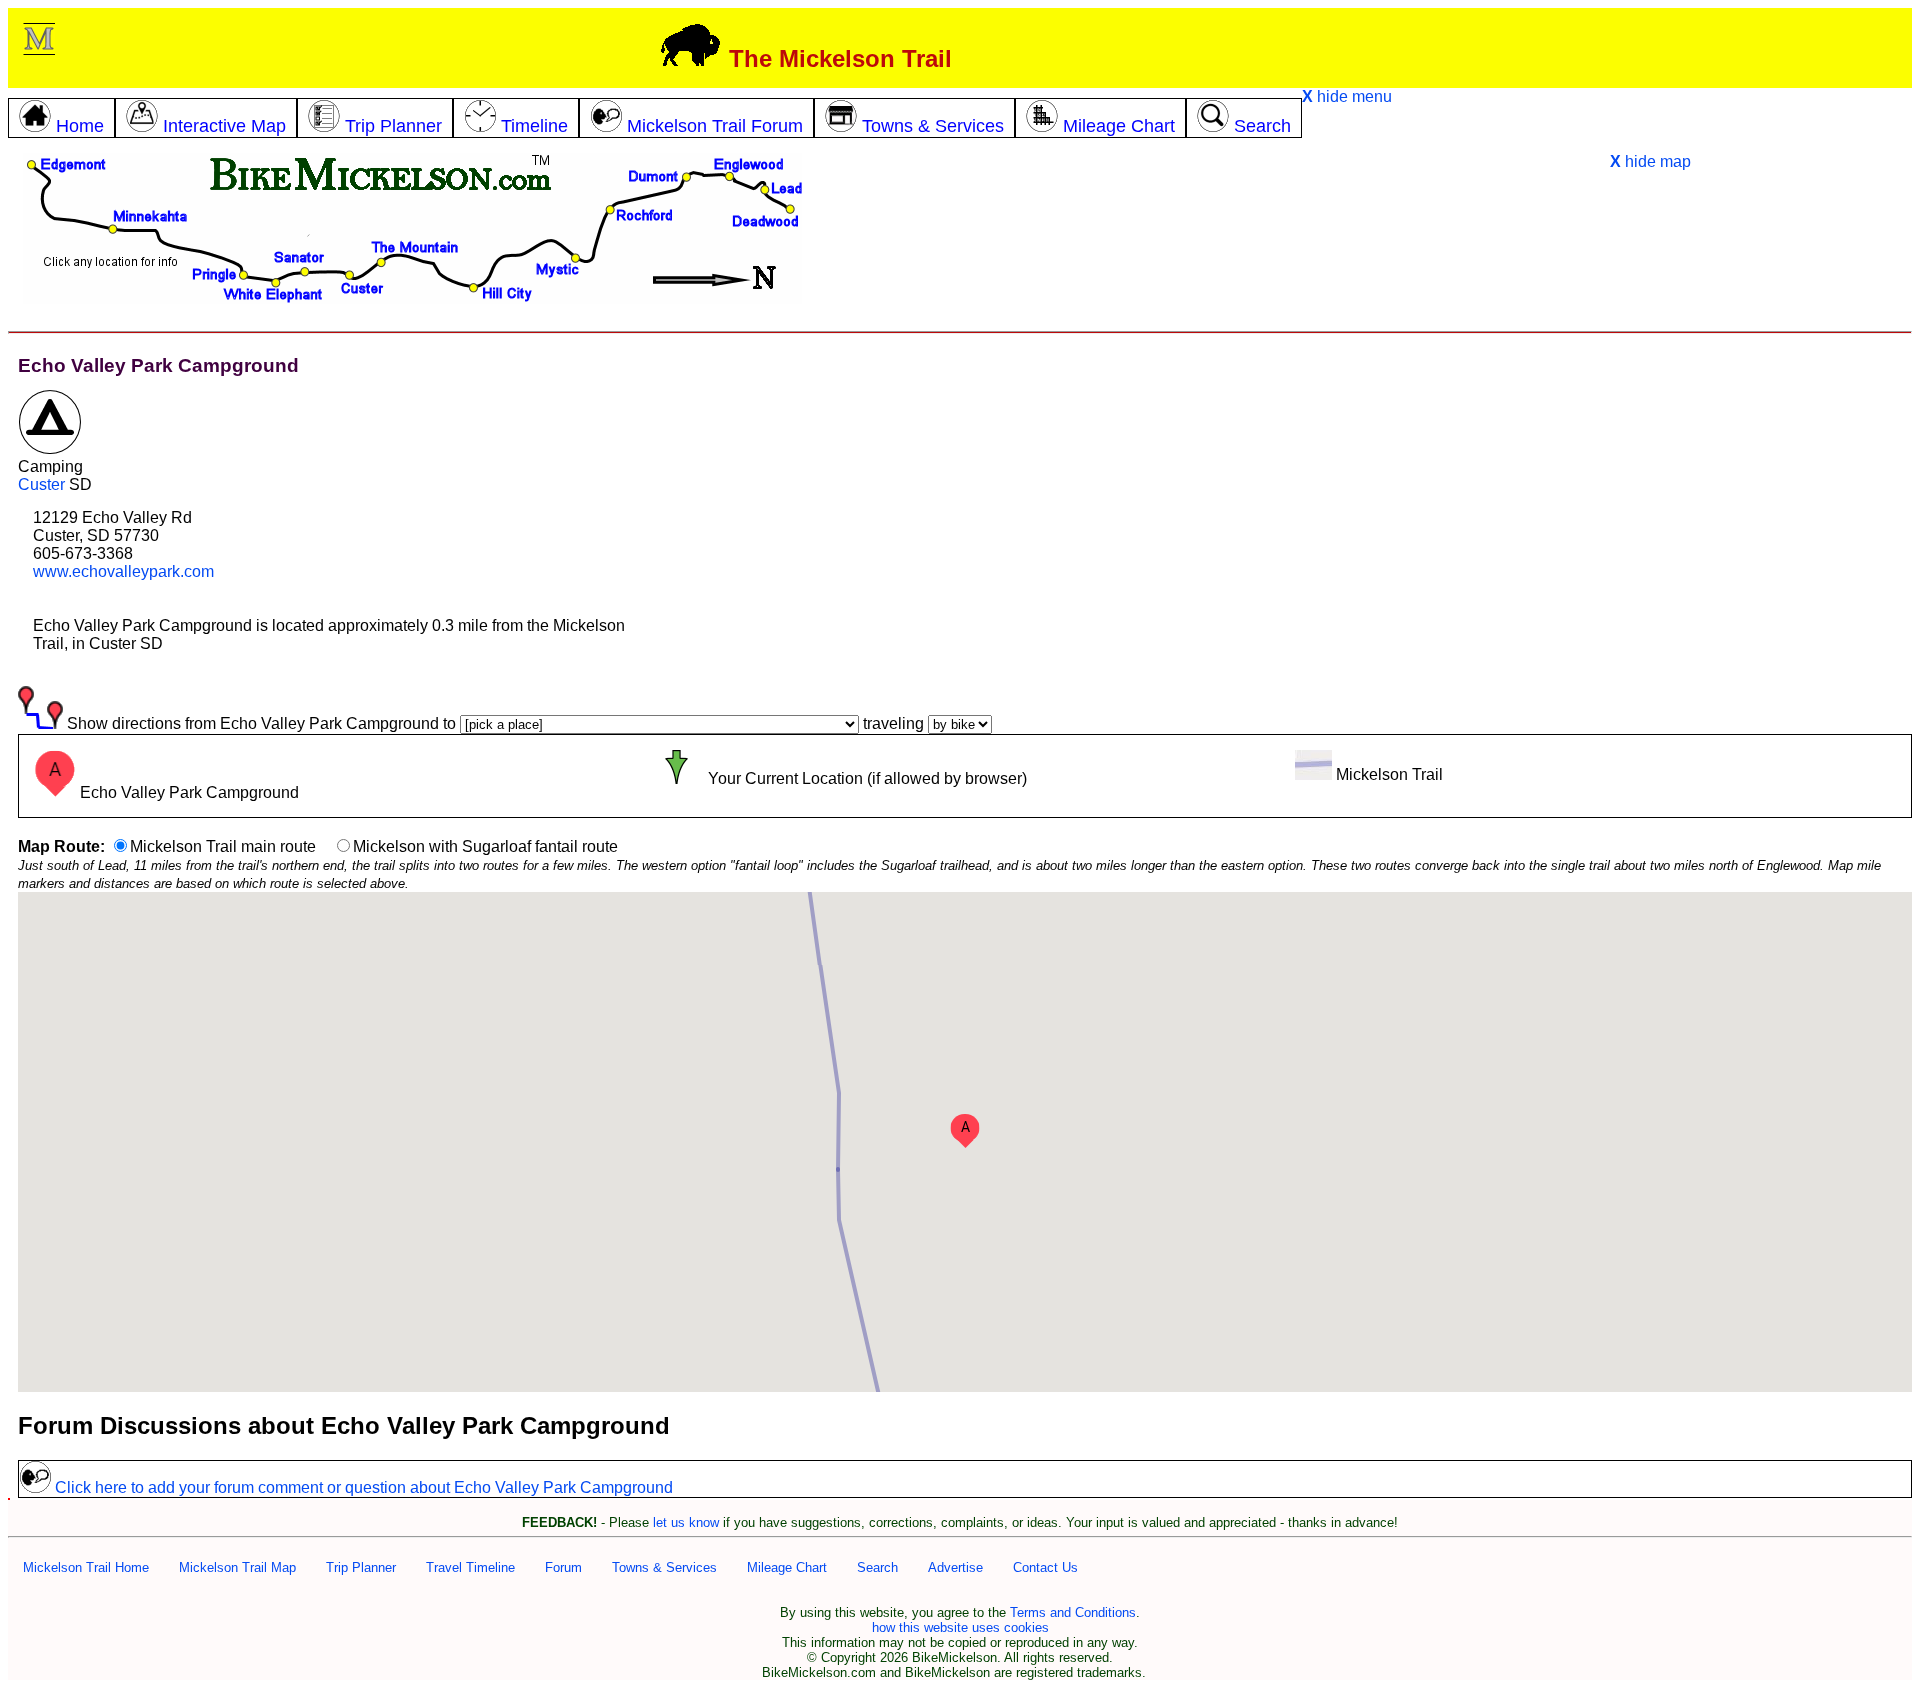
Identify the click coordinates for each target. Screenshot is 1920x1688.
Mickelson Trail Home (86, 1567)
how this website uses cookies (960, 1627)
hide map (1650, 161)
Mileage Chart (787, 1567)
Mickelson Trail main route (223, 846)
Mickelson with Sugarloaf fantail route (485, 846)
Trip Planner (361, 1567)
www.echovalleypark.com (123, 571)
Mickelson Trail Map (237, 1567)
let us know (686, 1522)
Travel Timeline (470, 1567)
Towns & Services (664, 1567)
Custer (41, 484)
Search (877, 1567)
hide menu (1347, 96)
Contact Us (1045, 1567)
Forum (563, 1567)
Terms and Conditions (1073, 1612)
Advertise (955, 1567)
